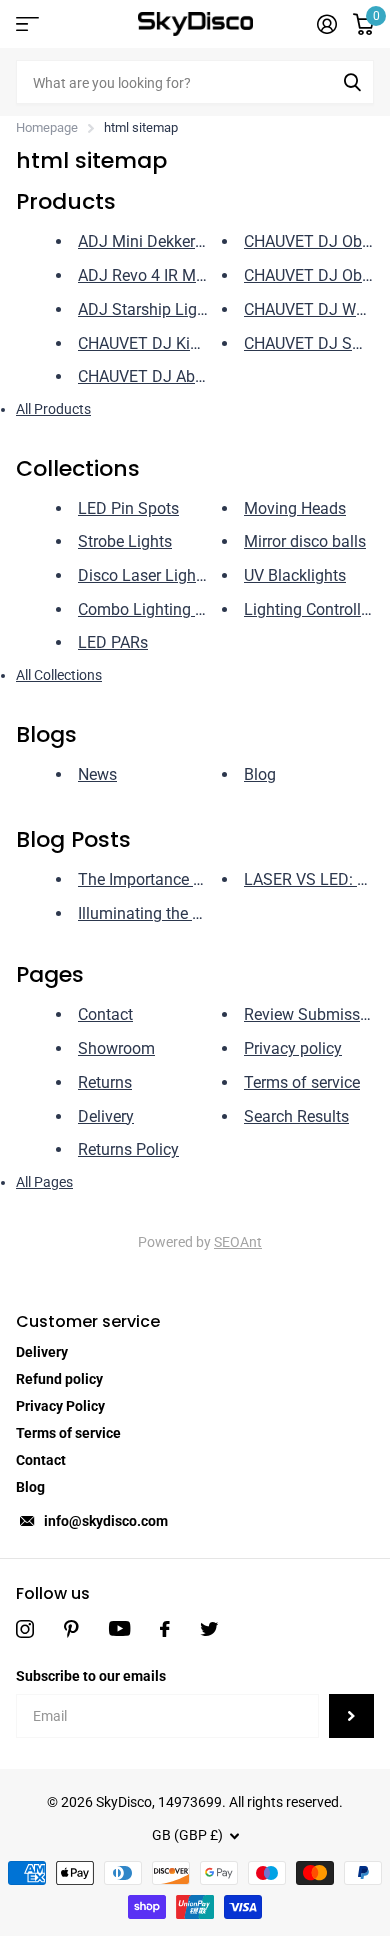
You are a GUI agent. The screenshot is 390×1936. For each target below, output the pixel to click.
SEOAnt (238, 1242)
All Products (53, 409)
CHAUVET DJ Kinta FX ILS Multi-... (198, 343)
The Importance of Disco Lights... (195, 879)
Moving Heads (295, 508)
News (97, 774)
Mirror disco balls (305, 541)
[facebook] (165, 1629)
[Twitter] (209, 1629)
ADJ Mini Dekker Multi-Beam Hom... (204, 241)
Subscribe (351, 1716)
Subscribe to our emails (91, 1676)
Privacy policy (293, 1048)
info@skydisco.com (106, 1521)
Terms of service (302, 1082)
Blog (260, 774)
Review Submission (313, 1014)
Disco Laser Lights (143, 575)
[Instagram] (25, 1629)
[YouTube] (119, 1628)
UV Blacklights (295, 575)
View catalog (27, 24)
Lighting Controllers (313, 609)
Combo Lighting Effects (161, 609)
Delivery (106, 1116)
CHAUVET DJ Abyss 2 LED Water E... (206, 376)
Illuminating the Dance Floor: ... (187, 913)
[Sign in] (327, 24)
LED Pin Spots (128, 508)
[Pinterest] (71, 1629)
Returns (105, 1082)
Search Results (296, 1116)
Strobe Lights (125, 541)
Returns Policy (128, 1149)
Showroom (116, 1048)
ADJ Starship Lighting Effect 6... (191, 309)
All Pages (44, 1182)
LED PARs (113, 642)
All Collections (59, 675)
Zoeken (352, 82)
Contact (105, 1014)
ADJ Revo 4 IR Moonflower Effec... (198, 275)
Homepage (47, 127)
